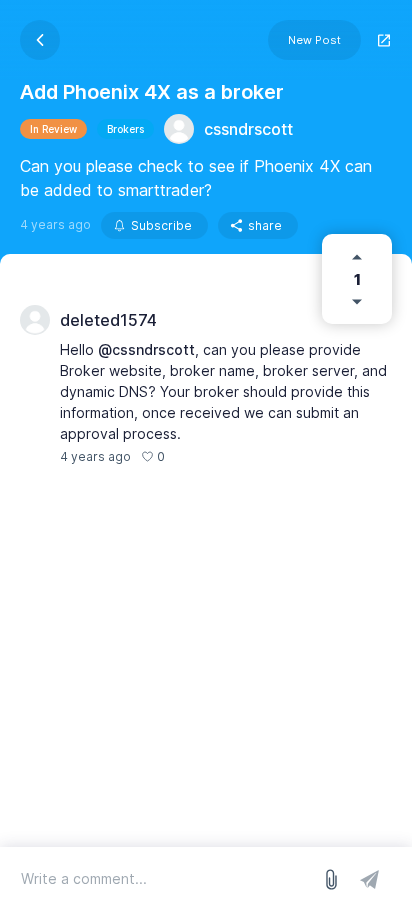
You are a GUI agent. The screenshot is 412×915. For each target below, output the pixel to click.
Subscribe (161, 225)
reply (190, 456)
